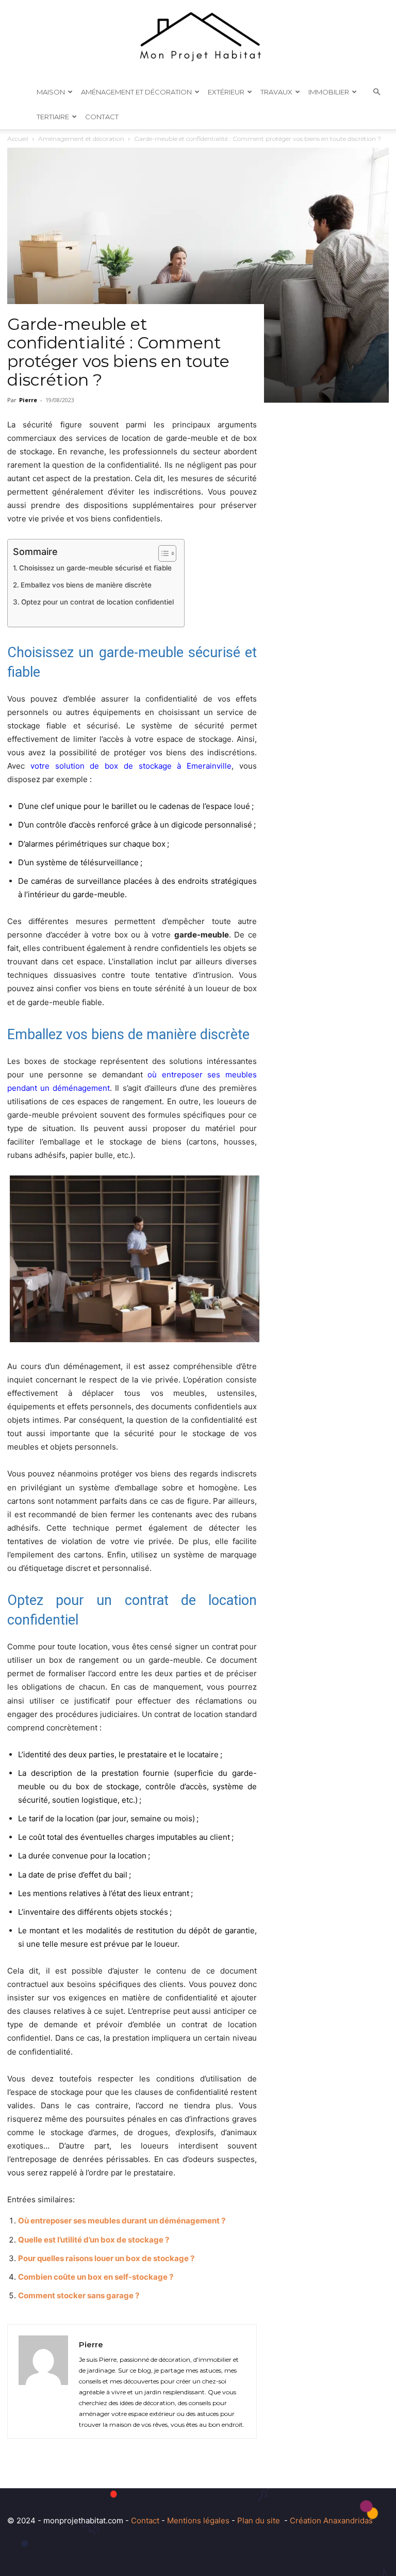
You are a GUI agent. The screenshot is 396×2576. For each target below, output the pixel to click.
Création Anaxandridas (331, 2521)
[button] (376, 92)
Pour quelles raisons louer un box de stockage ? (106, 2258)
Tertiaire (53, 117)
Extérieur (226, 92)
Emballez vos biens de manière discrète (86, 585)
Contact (102, 117)
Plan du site (259, 2521)
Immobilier (329, 92)
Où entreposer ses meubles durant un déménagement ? (122, 2221)
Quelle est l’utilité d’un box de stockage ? (94, 2240)
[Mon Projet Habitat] (198, 40)
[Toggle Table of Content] (162, 553)
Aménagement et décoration (136, 92)
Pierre (28, 400)
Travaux (276, 92)
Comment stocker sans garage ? (79, 2295)
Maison (51, 92)
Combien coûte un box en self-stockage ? (96, 2277)
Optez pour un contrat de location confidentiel (97, 602)
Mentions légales (198, 2521)
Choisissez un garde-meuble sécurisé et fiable (95, 568)
